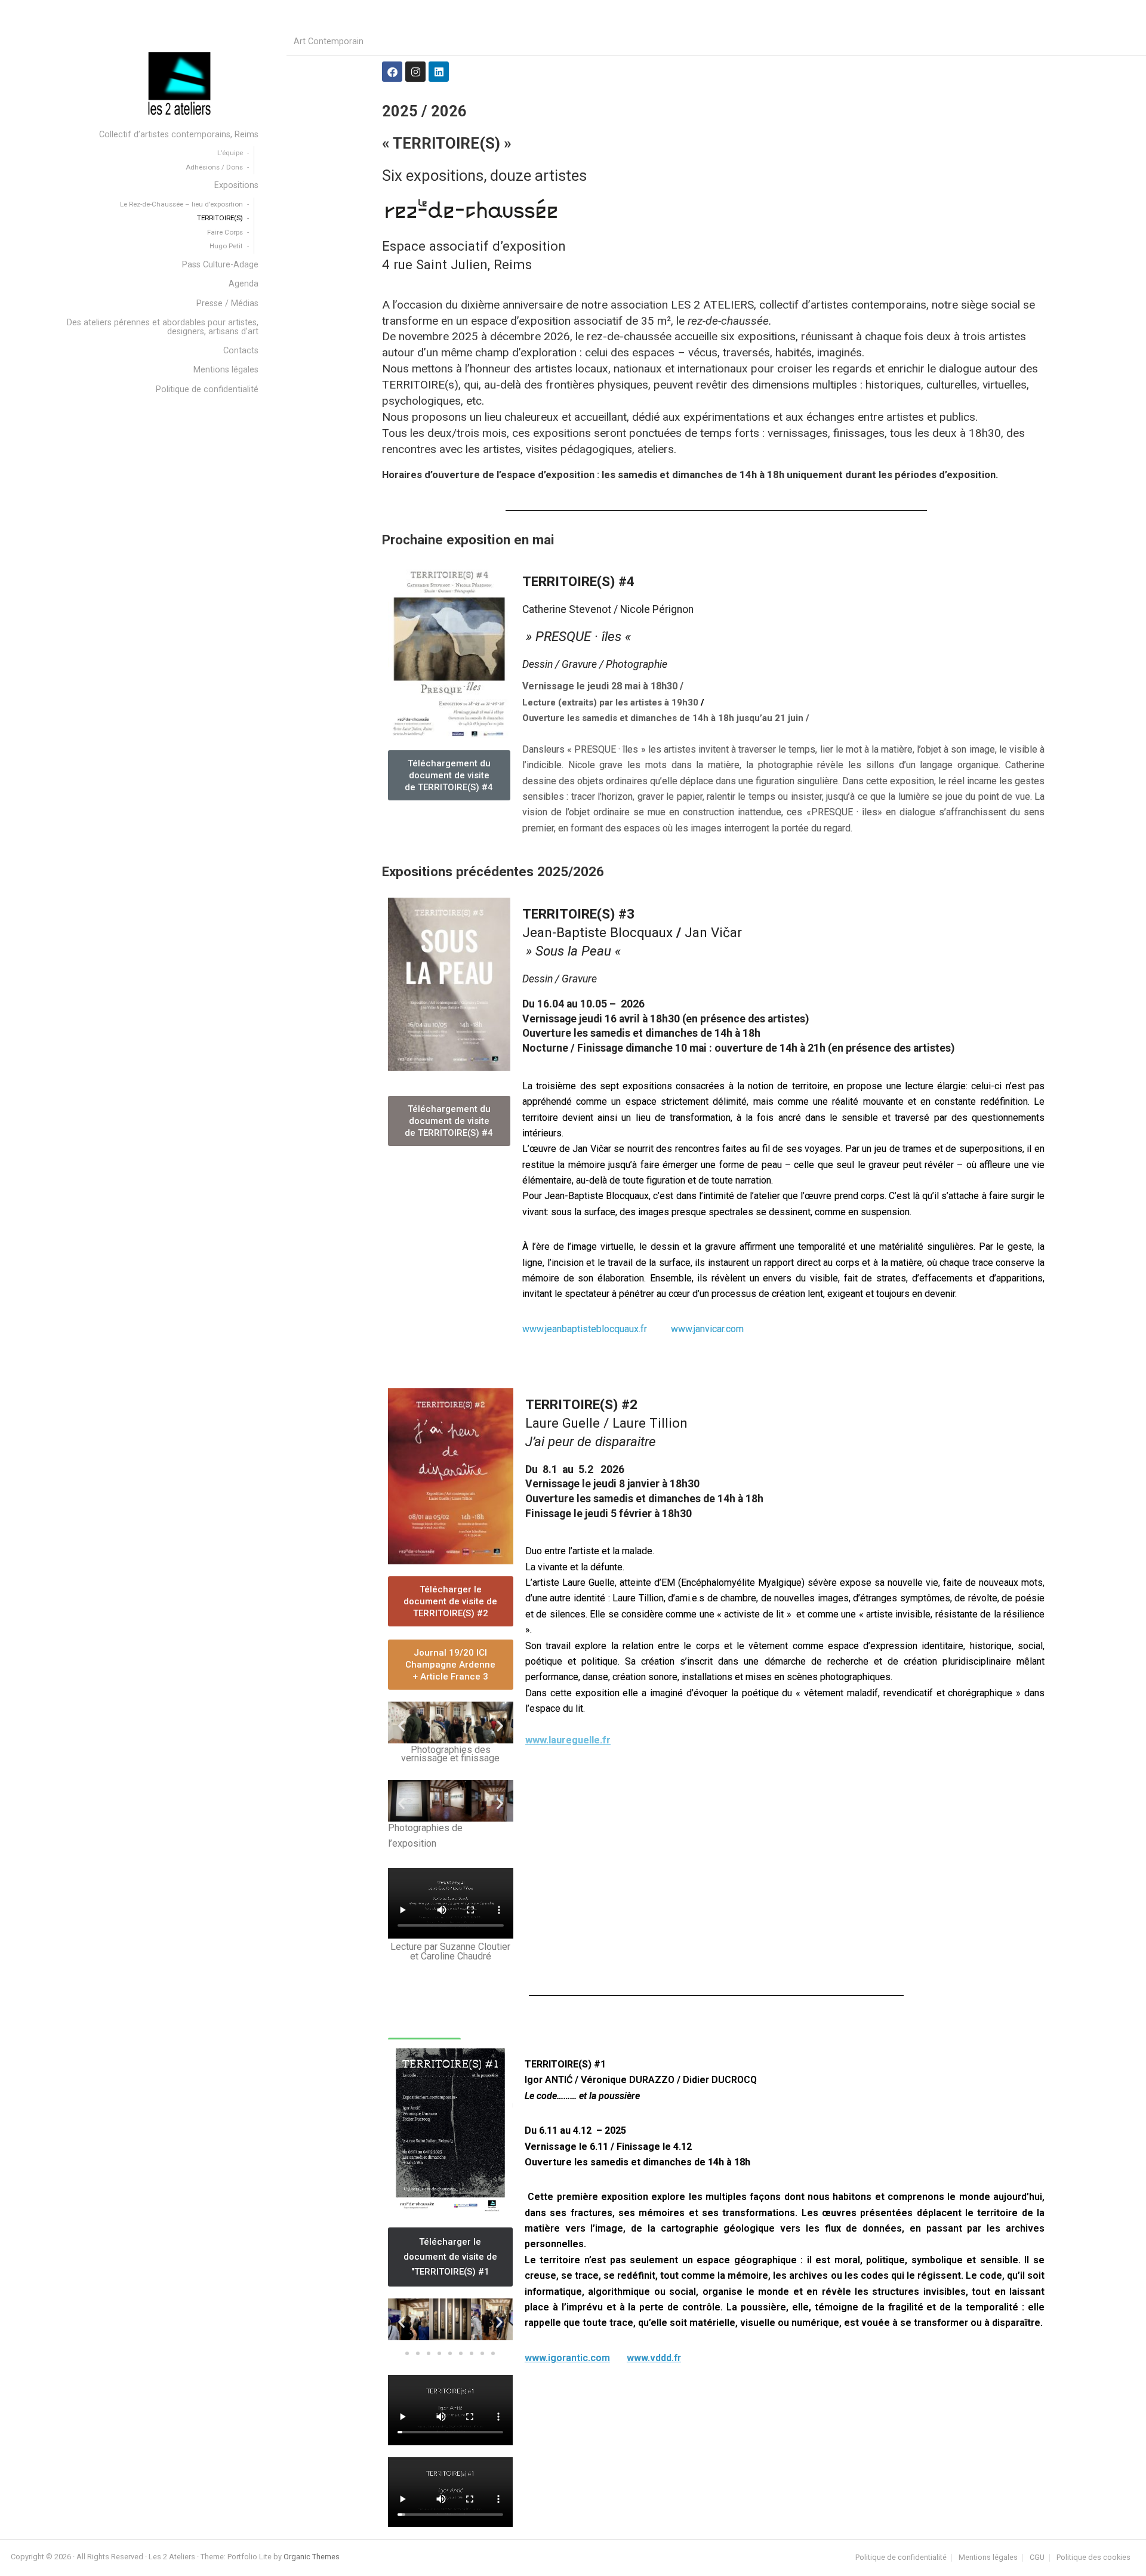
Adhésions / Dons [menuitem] (214, 167)
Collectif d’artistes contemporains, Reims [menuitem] (179, 135)
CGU (1037, 2558)
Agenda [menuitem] (244, 284)
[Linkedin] (439, 72)
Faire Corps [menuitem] (225, 232)
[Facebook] (392, 72)
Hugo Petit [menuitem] (226, 246)
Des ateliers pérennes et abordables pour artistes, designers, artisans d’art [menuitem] (163, 327)
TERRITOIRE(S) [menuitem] (220, 218)
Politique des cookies (1093, 2558)
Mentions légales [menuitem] (226, 370)
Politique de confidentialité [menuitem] (207, 389)
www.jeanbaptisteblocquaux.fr (587, 1329)
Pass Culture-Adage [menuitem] (220, 265)
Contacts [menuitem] (241, 351)
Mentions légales (988, 2558)
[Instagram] (415, 72)
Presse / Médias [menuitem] (227, 303)
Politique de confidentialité (901, 2558)
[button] (401, 1725)
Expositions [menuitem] (236, 185)
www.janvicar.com (707, 1329)
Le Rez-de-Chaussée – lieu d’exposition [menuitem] (181, 204)
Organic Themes (312, 2557)
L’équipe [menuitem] (230, 153)
